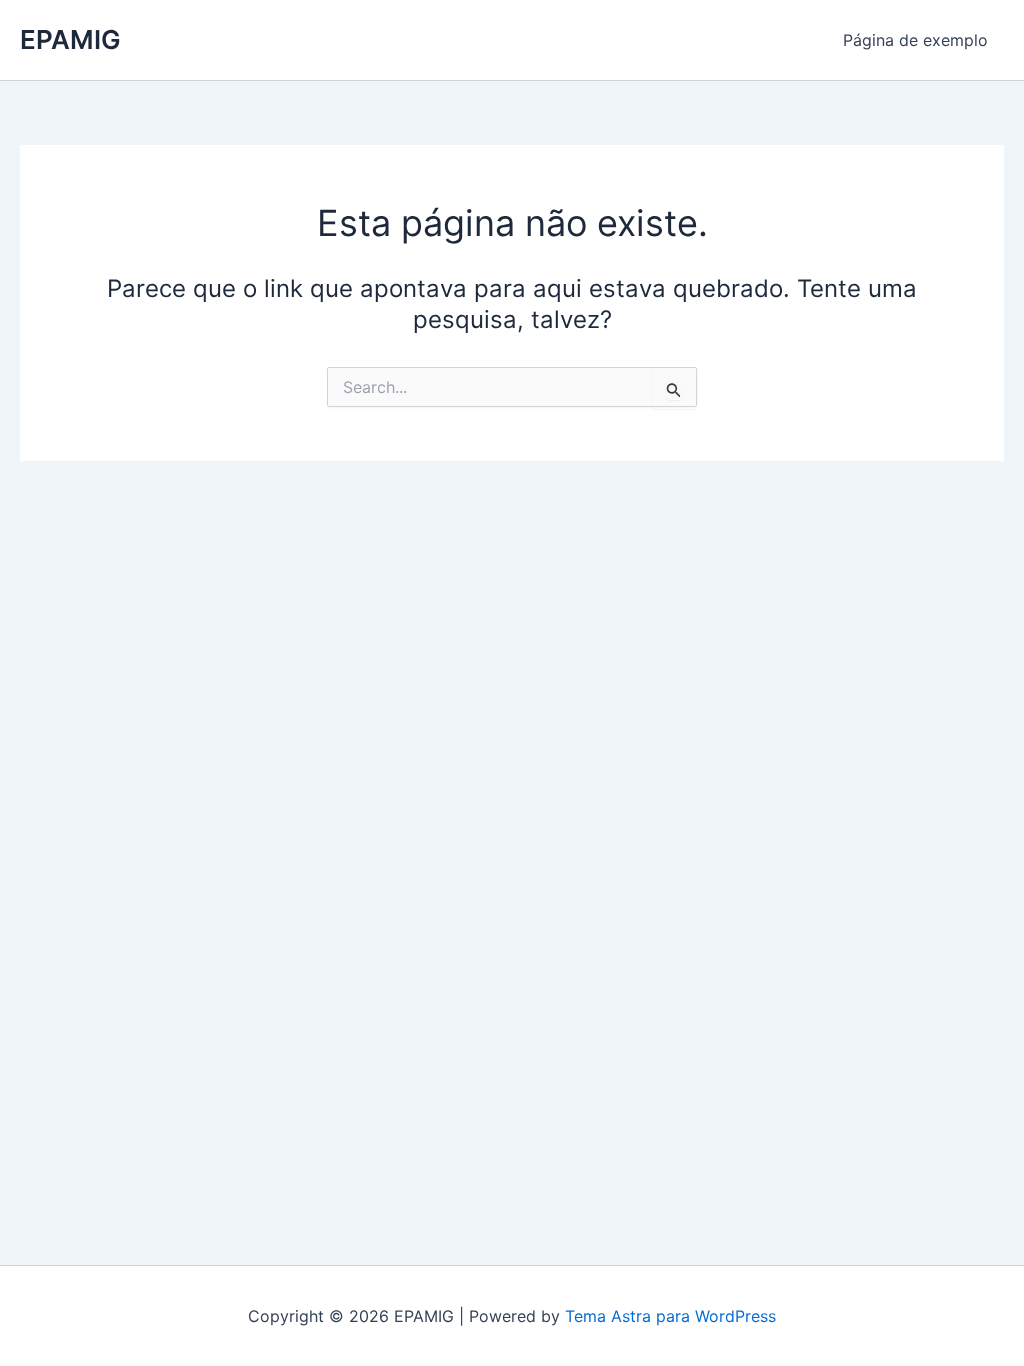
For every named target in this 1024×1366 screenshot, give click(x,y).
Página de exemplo (915, 40)
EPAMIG (70, 39)
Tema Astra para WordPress (670, 1316)
